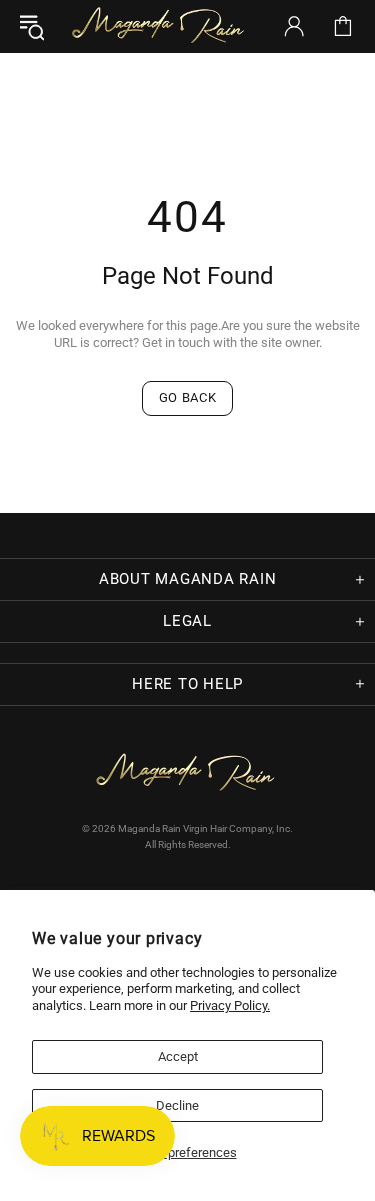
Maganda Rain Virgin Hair (160, 26)
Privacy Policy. (230, 1005)
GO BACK (188, 397)
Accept (178, 1056)
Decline (177, 1105)
